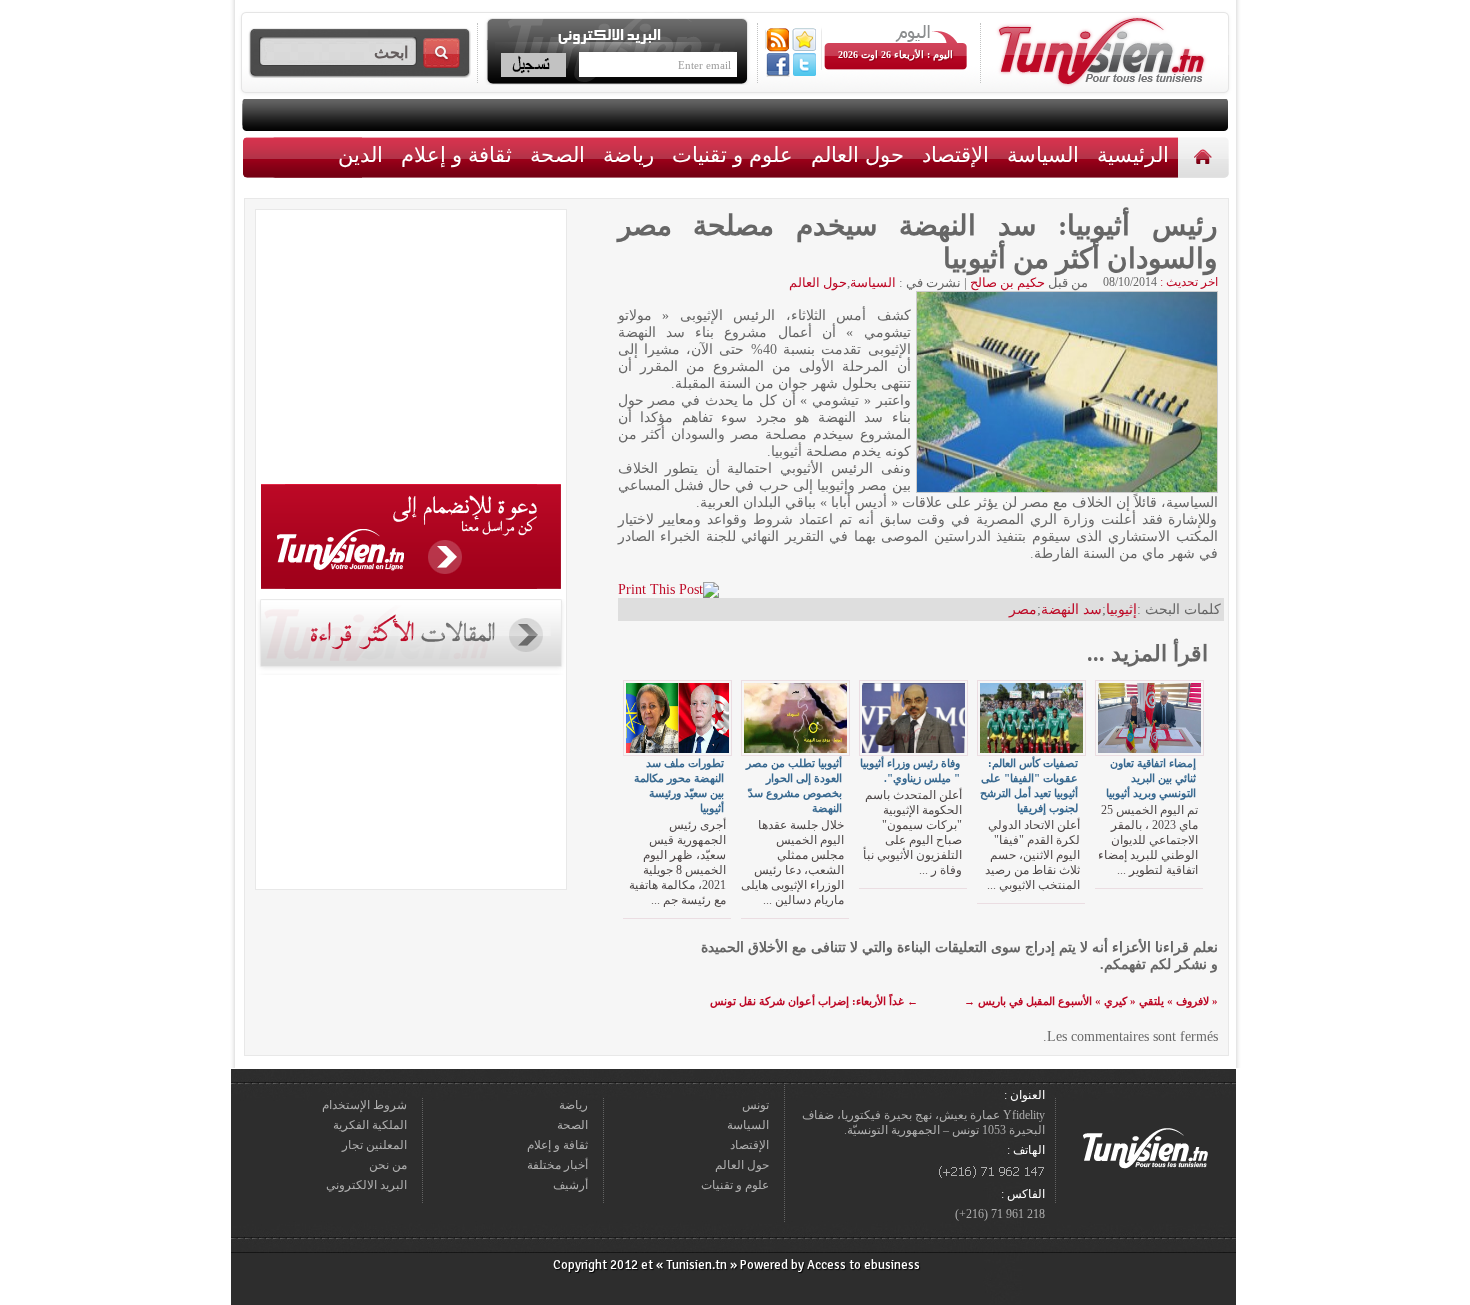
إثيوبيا (1121, 609)
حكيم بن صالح (1007, 282)
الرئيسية (1205, 156)
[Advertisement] (411, 350)
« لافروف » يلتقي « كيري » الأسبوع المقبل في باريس (1091, 1001)
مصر (1023, 609)
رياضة (628, 154)
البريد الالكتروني (366, 1185)
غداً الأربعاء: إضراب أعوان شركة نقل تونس (814, 1001)
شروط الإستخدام (364, 1105)
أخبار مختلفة (557, 1165)
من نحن (388, 1165)
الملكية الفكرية (370, 1125)
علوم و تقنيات (732, 154)
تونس (755, 1105)
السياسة (1043, 154)
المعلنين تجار (374, 1145)
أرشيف (570, 1185)
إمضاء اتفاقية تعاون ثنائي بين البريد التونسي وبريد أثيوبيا (1151, 778)
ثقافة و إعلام (456, 154)
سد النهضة (1071, 609)
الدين (360, 154)
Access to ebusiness (863, 1265)
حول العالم (857, 154)
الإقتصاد (955, 154)
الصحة (557, 154)
